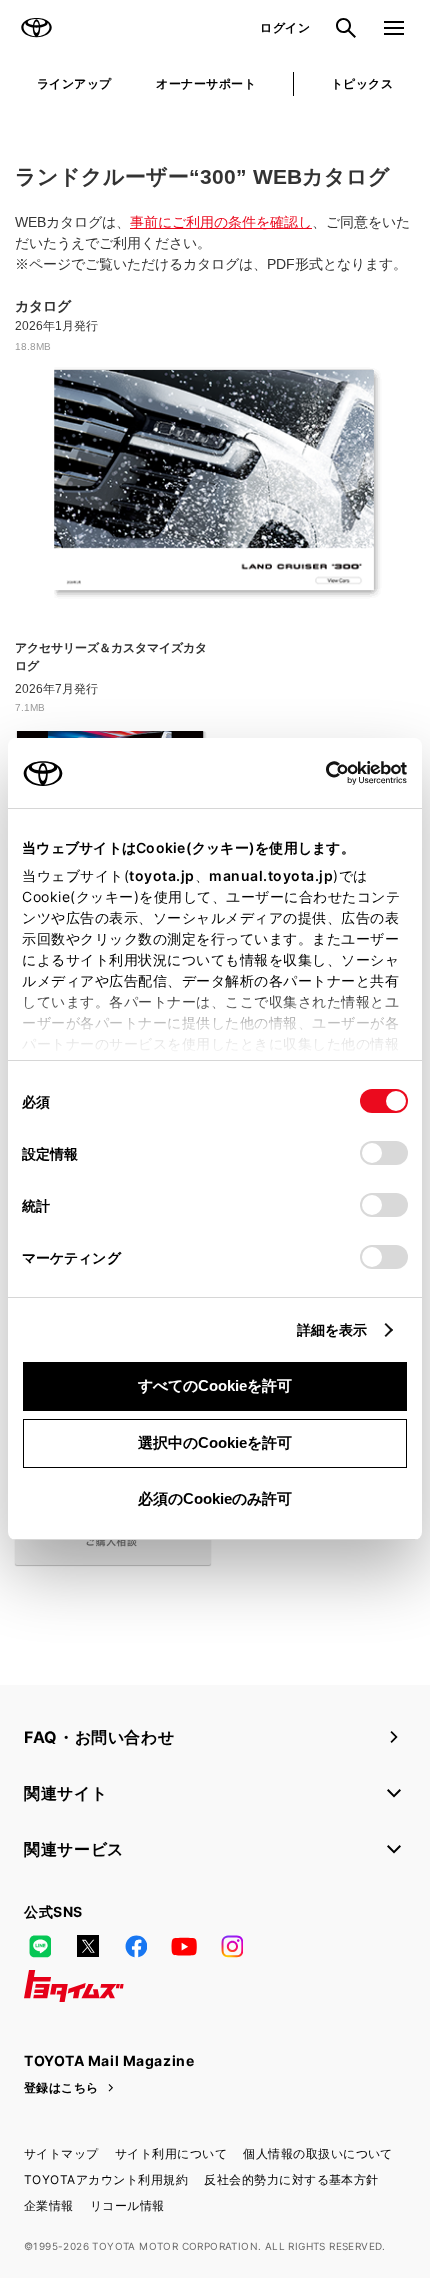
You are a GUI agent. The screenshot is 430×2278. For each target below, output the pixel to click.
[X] (88, 1946)
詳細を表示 (332, 1329)
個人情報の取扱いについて (318, 2153)
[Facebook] (136, 1946)
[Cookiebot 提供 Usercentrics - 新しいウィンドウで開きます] (319, 773)
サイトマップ (61, 2153)
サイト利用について (171, 2153)
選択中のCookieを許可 (215, 1442)
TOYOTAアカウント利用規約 (106, 2179)
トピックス (362, 83)
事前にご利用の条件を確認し (221, 222)
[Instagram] (232, 1946)
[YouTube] (184, 1946)
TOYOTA (36, 28)
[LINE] (40, 1946)
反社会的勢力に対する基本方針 (291, 2179)
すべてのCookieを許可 (215, 1385)
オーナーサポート (206, 83)
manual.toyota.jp (271, 875)
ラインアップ (74, 83)
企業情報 (49, 2205)
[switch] (384, 1153)
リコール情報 (127, 2205)
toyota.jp (162, 875)
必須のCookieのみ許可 (215, 1498)
